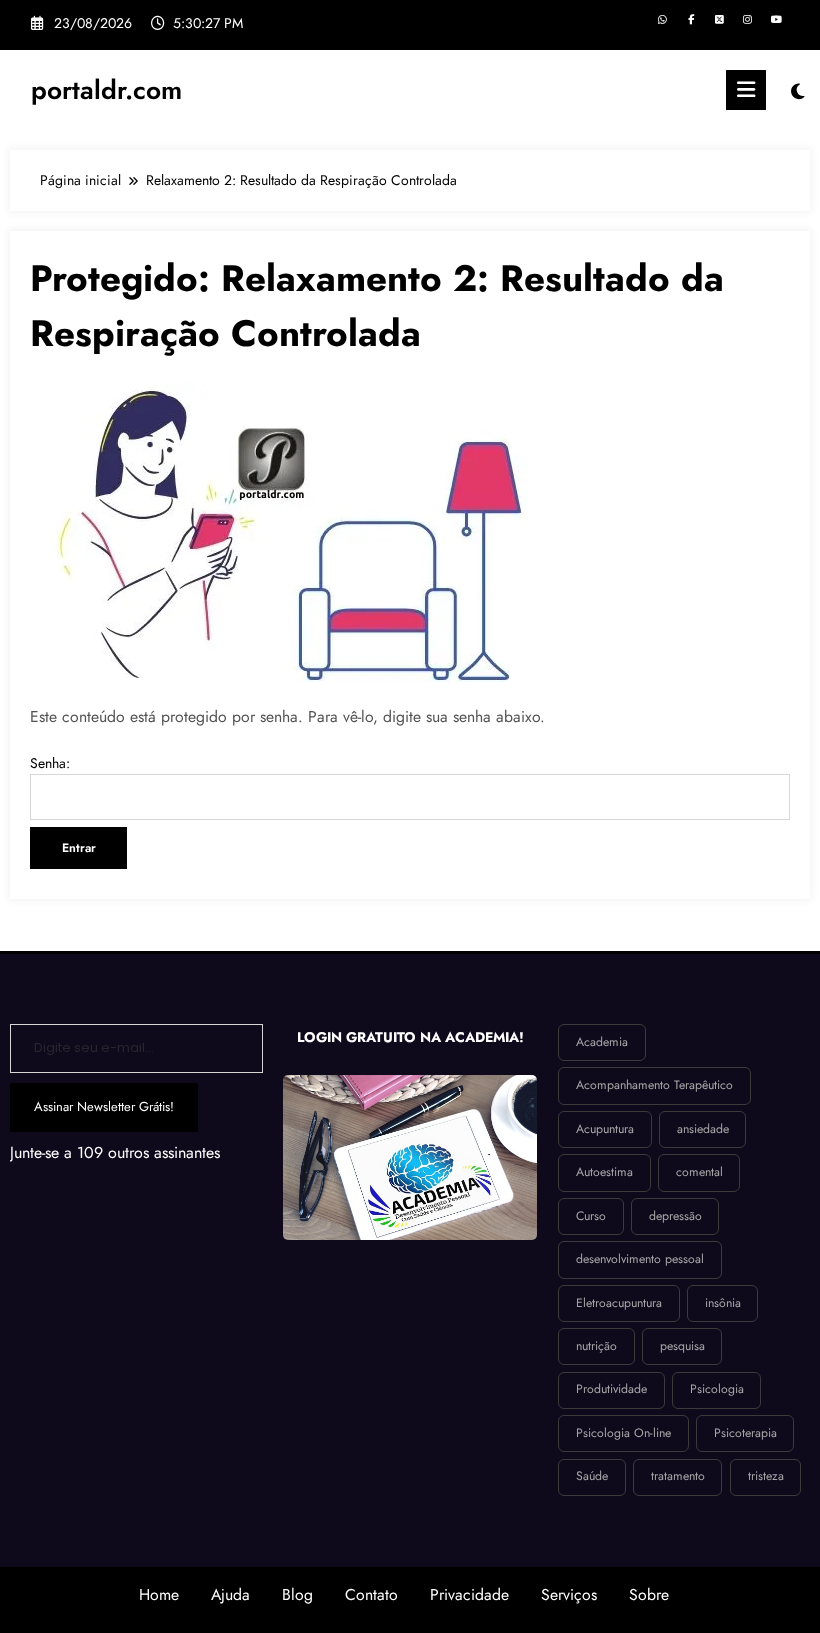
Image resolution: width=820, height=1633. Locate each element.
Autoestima (604, 1172)
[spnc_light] (797, 92)
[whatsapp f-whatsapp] (662, 20)
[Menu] (746, 90)
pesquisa (682, 1346)
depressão (675, 1216)
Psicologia (717, 1389)
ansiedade (703, 1129)
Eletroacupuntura (619, 1303)
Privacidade (469, 1594)
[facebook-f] (690, 20)
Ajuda (230, 1594)
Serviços (569, 1594)
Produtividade (611, 1389)
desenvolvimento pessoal (640, 1259)
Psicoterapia (745, 1433)
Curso (591, 1216)
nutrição (596, 1346)
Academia (602, 1042)
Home (159, 1594)
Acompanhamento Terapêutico (654, 1085)
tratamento (678, 1476)
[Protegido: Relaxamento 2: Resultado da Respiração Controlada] (280, 530)
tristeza (766, 1476)
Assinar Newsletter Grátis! (104, 1106)
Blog (297, 1594)
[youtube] (776, 20)
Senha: (50, 763)
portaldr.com (106, 90)
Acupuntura (605, 1129)
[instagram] (747, 20)
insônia (723, 1303)
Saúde (592, 1476)
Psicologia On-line (623, 1433)
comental (699, 1172)
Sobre (649, 1594)
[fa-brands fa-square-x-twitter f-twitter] (719, 20)
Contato (371, 1594)
